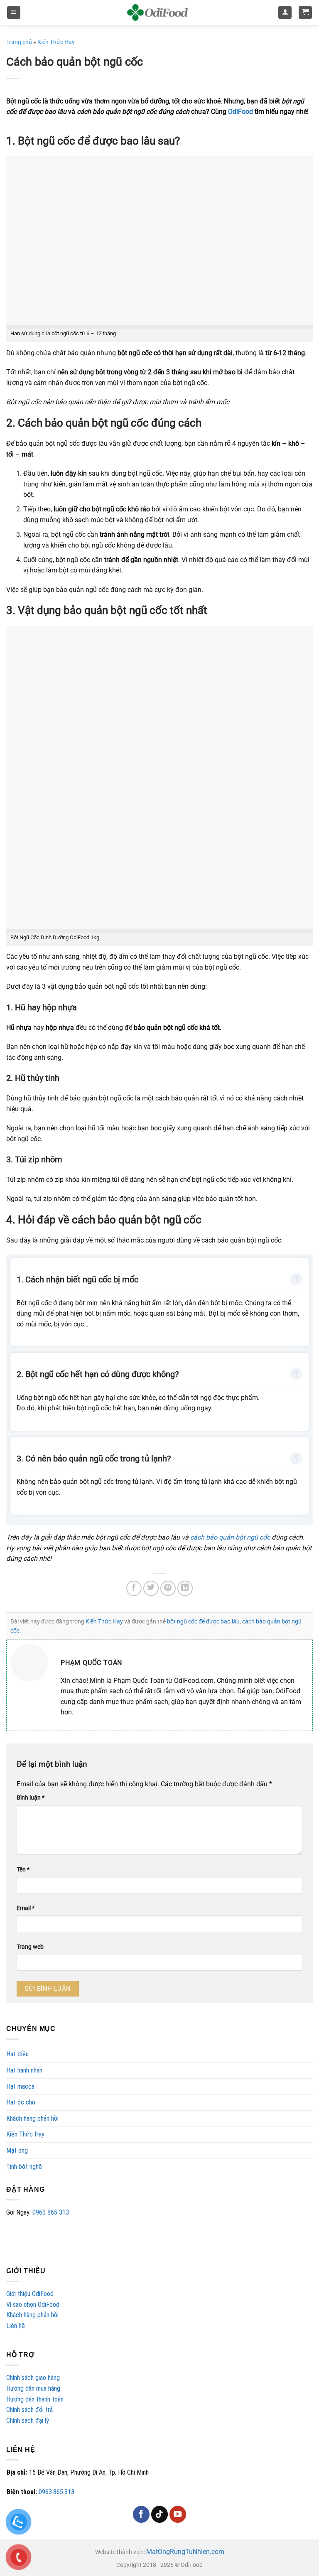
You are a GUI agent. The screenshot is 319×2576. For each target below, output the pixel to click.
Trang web (30, 1947)
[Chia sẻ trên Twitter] (151, 1588)
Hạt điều (17, 2054)
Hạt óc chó (21, 2102)
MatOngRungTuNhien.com (185, 2552)
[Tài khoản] (285, 13)
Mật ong (17, 2150)
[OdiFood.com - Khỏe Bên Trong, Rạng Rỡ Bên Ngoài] (157, 12)
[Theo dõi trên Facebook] (141, 2514)
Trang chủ (19, 42)
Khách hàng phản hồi (32, 2118)
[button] (14, 13)
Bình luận (31, 1798)
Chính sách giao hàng (33, 2378)
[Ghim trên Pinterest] (168, 1588)
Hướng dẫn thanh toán (35, 2399)
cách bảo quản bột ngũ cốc (230, 1537)
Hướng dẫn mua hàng (33, 2388)
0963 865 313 (51, 2212)
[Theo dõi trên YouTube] (178, 2514)
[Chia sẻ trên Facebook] (134, 1588)
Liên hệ (16, 2326)
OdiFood (240, 112)
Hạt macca (20, 2086)
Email (26, 1908)
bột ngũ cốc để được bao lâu (203, 1621)
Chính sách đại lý (28, 2420)
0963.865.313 (56, 2492)
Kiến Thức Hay (25, 2134)
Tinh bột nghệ (24, 2167)
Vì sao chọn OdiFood (33, 2305)
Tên (23, 1870)
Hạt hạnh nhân (24, 2070)
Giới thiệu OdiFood (30, 2294)
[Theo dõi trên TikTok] (159, 2514)
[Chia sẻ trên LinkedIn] (185, 1588)
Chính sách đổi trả (29, 2410)
